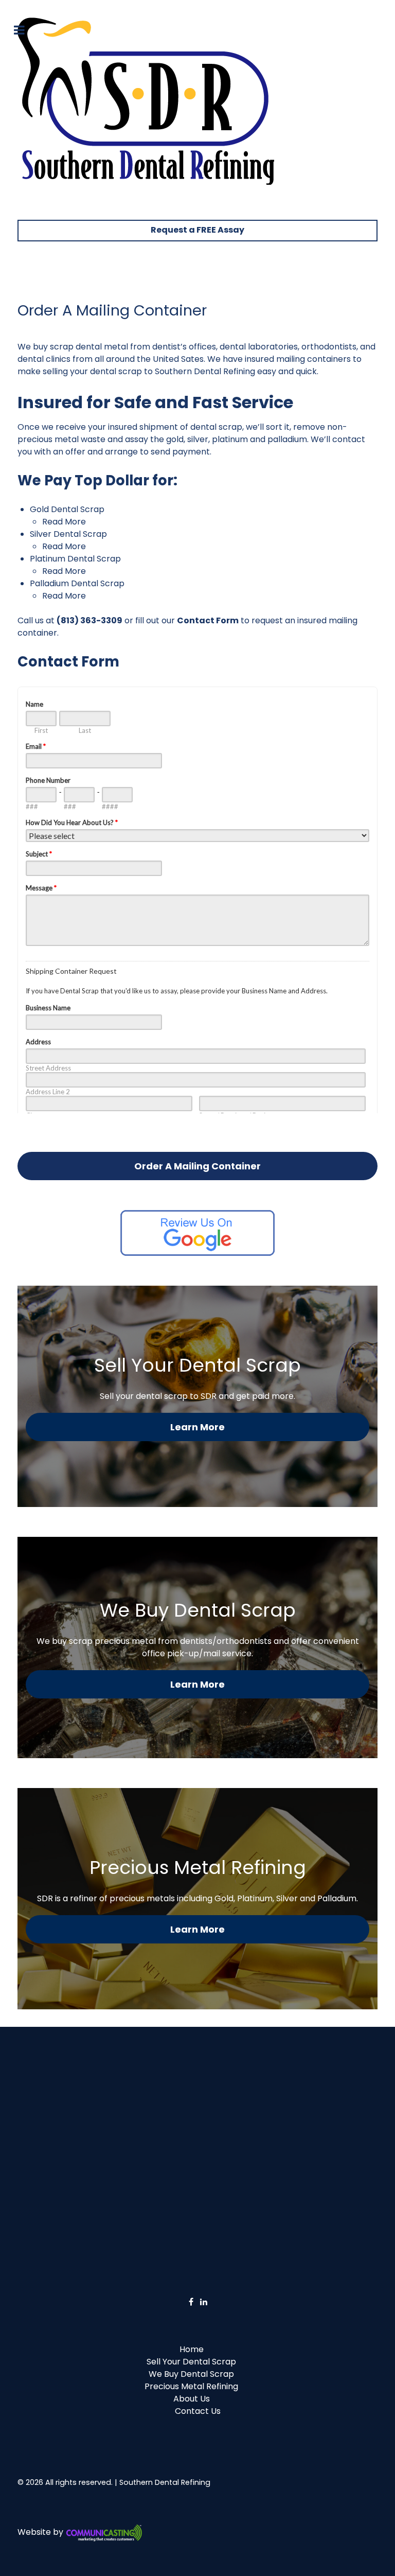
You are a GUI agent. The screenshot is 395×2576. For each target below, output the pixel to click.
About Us (192, 2399)
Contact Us (198, 2411)
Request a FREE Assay (197, 230)
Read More (64, 522)
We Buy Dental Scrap (191, 2374)
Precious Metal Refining (191, 2386)
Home (192, 2349)
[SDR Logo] (146, 101)
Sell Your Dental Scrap (191, 2362)
